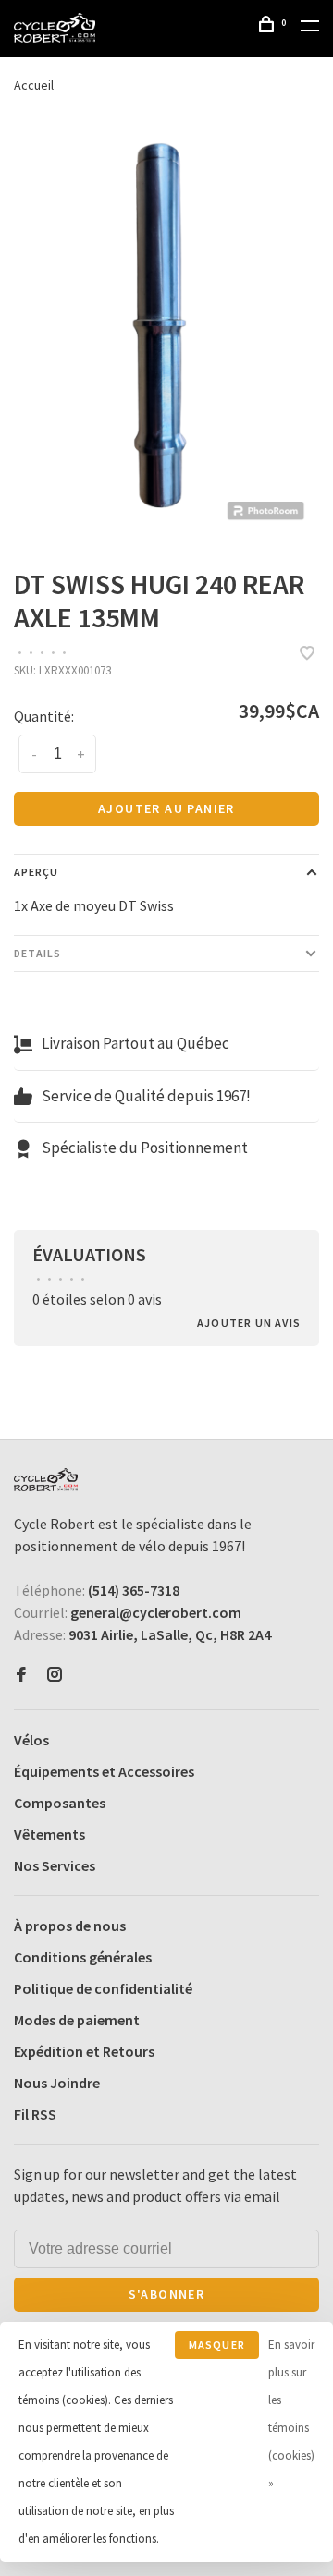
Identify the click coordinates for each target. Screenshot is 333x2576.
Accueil (34, 85)
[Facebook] (21, 1675)
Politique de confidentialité (103, 1988)
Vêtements (49, 1834)
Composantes (60, 1803)
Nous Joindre (57, 2083)
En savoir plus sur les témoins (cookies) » (291, 2414)
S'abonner (167, 2294)
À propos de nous (70, 1926)
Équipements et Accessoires (104, 1771)
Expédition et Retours (84, 2051)
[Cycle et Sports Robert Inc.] (46, 1480)
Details (37, 953)
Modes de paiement (77, 2020)
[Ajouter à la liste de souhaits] (307, 654)
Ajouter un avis (249, 1323)
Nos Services (55, 1865)
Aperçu (36, 872)
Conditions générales (83, 1957)
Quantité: (44, 716)
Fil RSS (35, 2114)
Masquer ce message (217, 2348)
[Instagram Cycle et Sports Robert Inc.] (55, 1675)
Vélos (31, 1740)
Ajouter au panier (166, 808)
